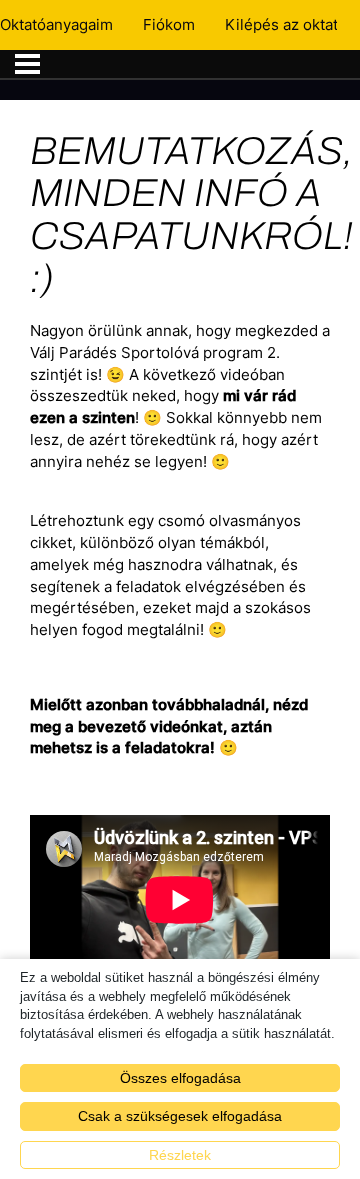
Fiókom (169, 24)
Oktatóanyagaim (56, 24)
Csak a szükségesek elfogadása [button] (180, 1116)
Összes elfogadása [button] (180, 1078)
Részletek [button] (180, 1155)
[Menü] (27, 64)
